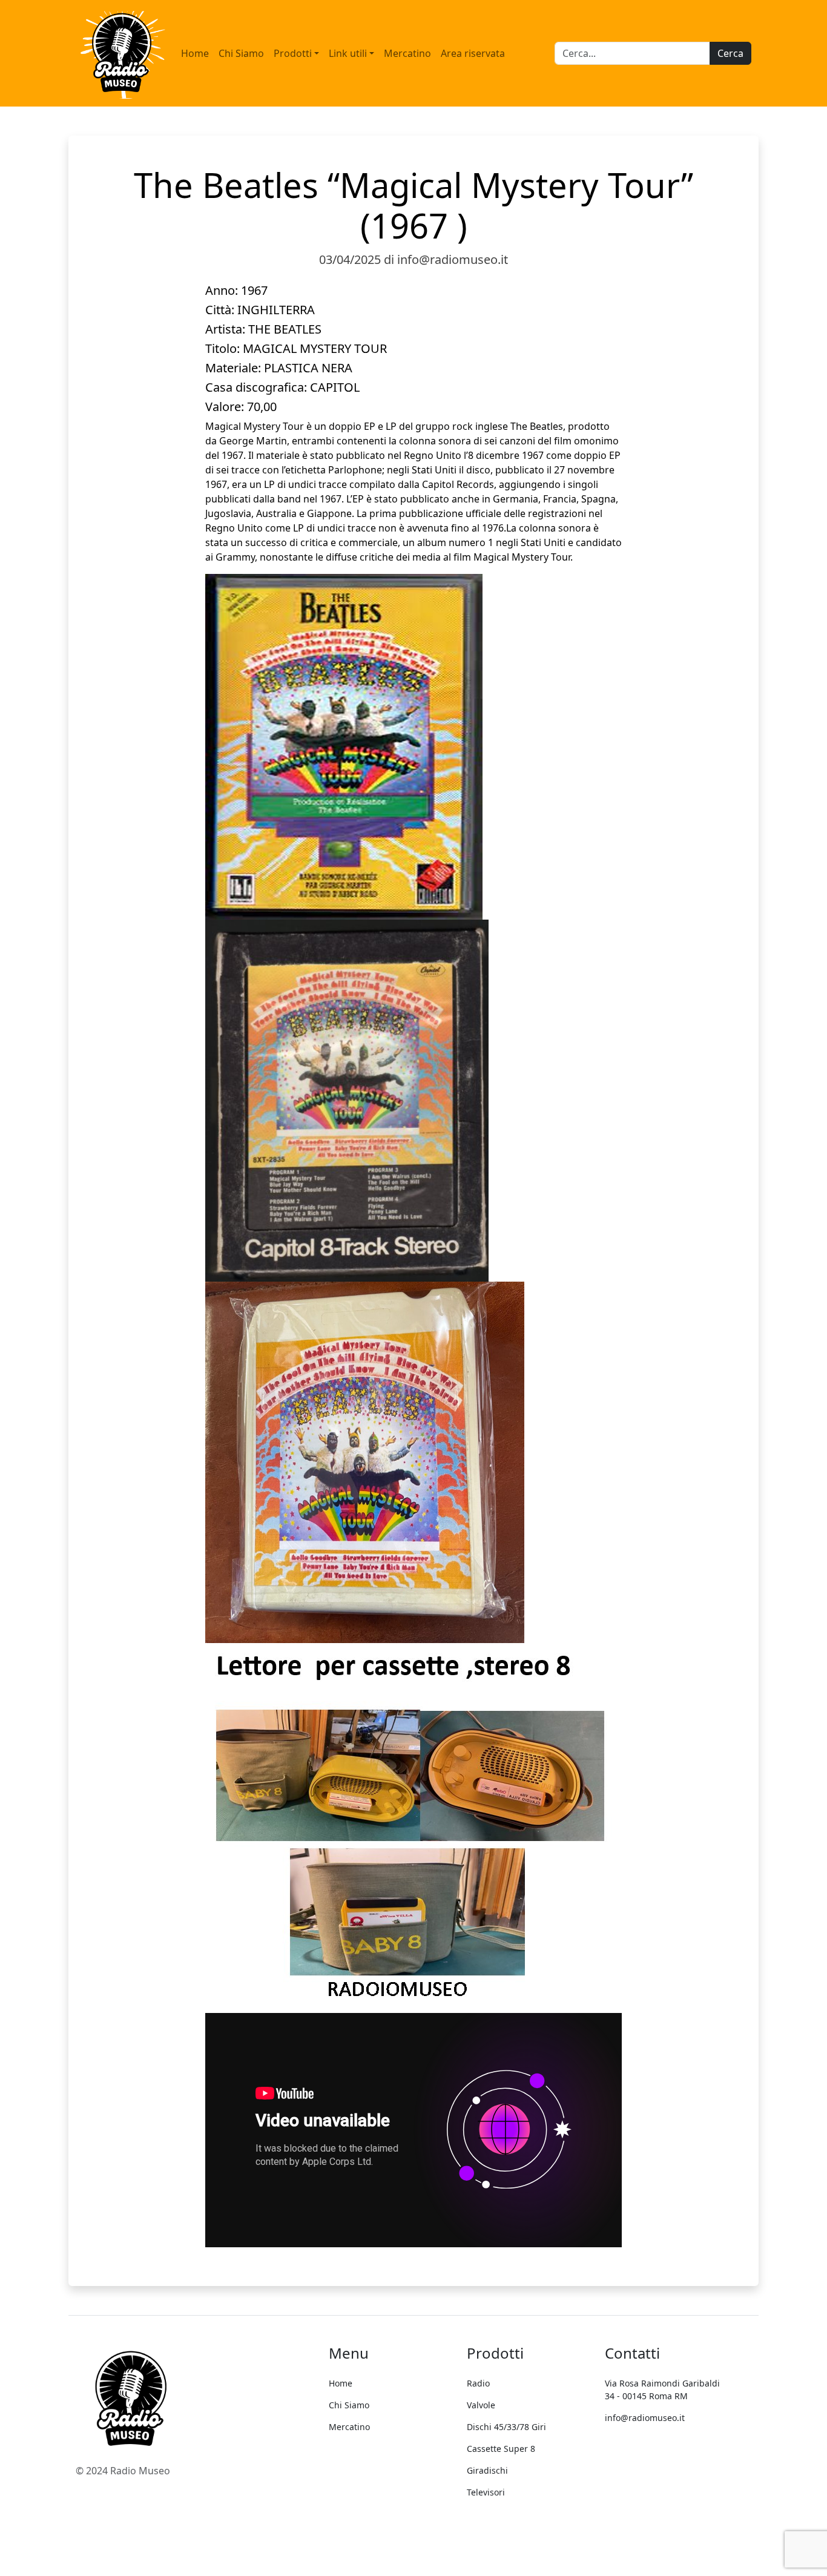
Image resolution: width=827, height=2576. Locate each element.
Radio (478, 2383)
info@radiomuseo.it (645, 2418)
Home (195, 53)
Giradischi (487, 2470)
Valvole (481, 2405)
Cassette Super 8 (501, 2449)
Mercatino (407, 53)
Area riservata (473, 53)
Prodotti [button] (293, 53)
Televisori (486, 2492)
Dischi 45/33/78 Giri (506, 2427)
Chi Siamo (241, 53)
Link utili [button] (348, 53)
